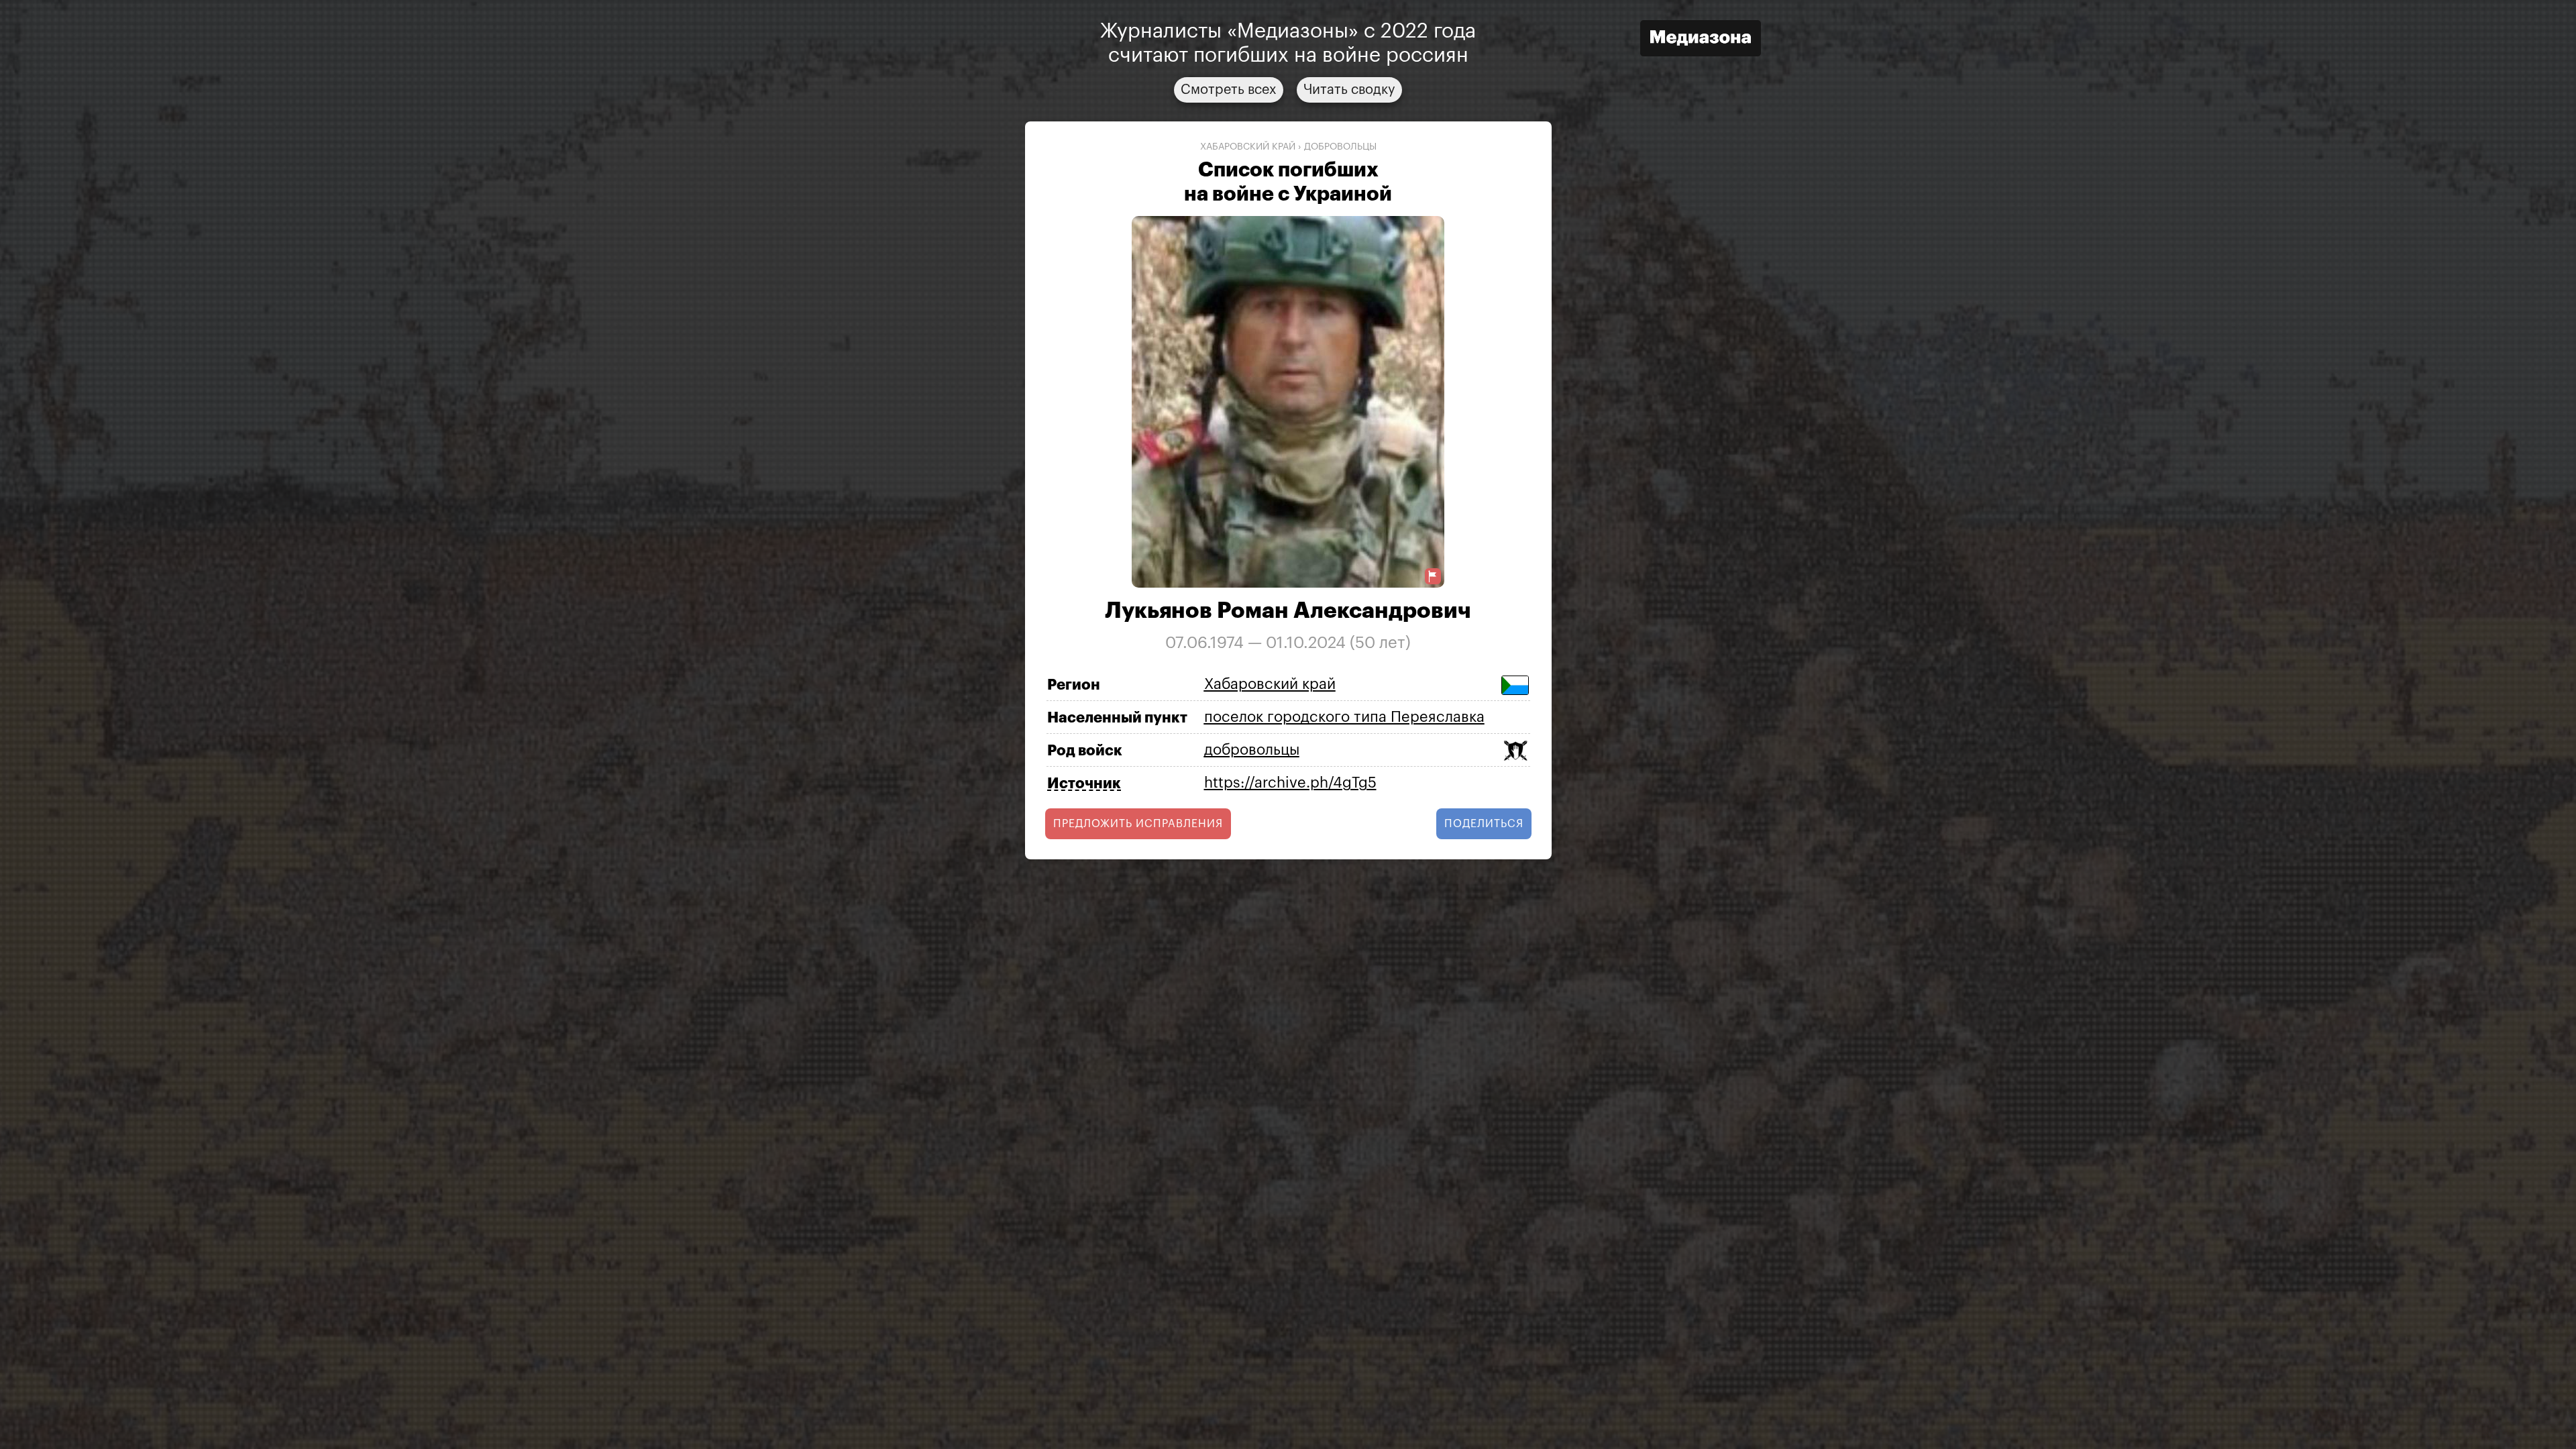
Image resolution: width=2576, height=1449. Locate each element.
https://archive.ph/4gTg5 (1290, 783)
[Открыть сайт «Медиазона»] (1701, 40)
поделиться (1484, 824)
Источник (1084, 784)
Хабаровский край (1248, 147)
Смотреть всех (1229, 90)
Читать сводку (1349, 90)
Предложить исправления (1138, 824)
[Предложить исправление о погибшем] (1433, 577)
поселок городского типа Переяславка (1344, 717)
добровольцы (1340, 147)
